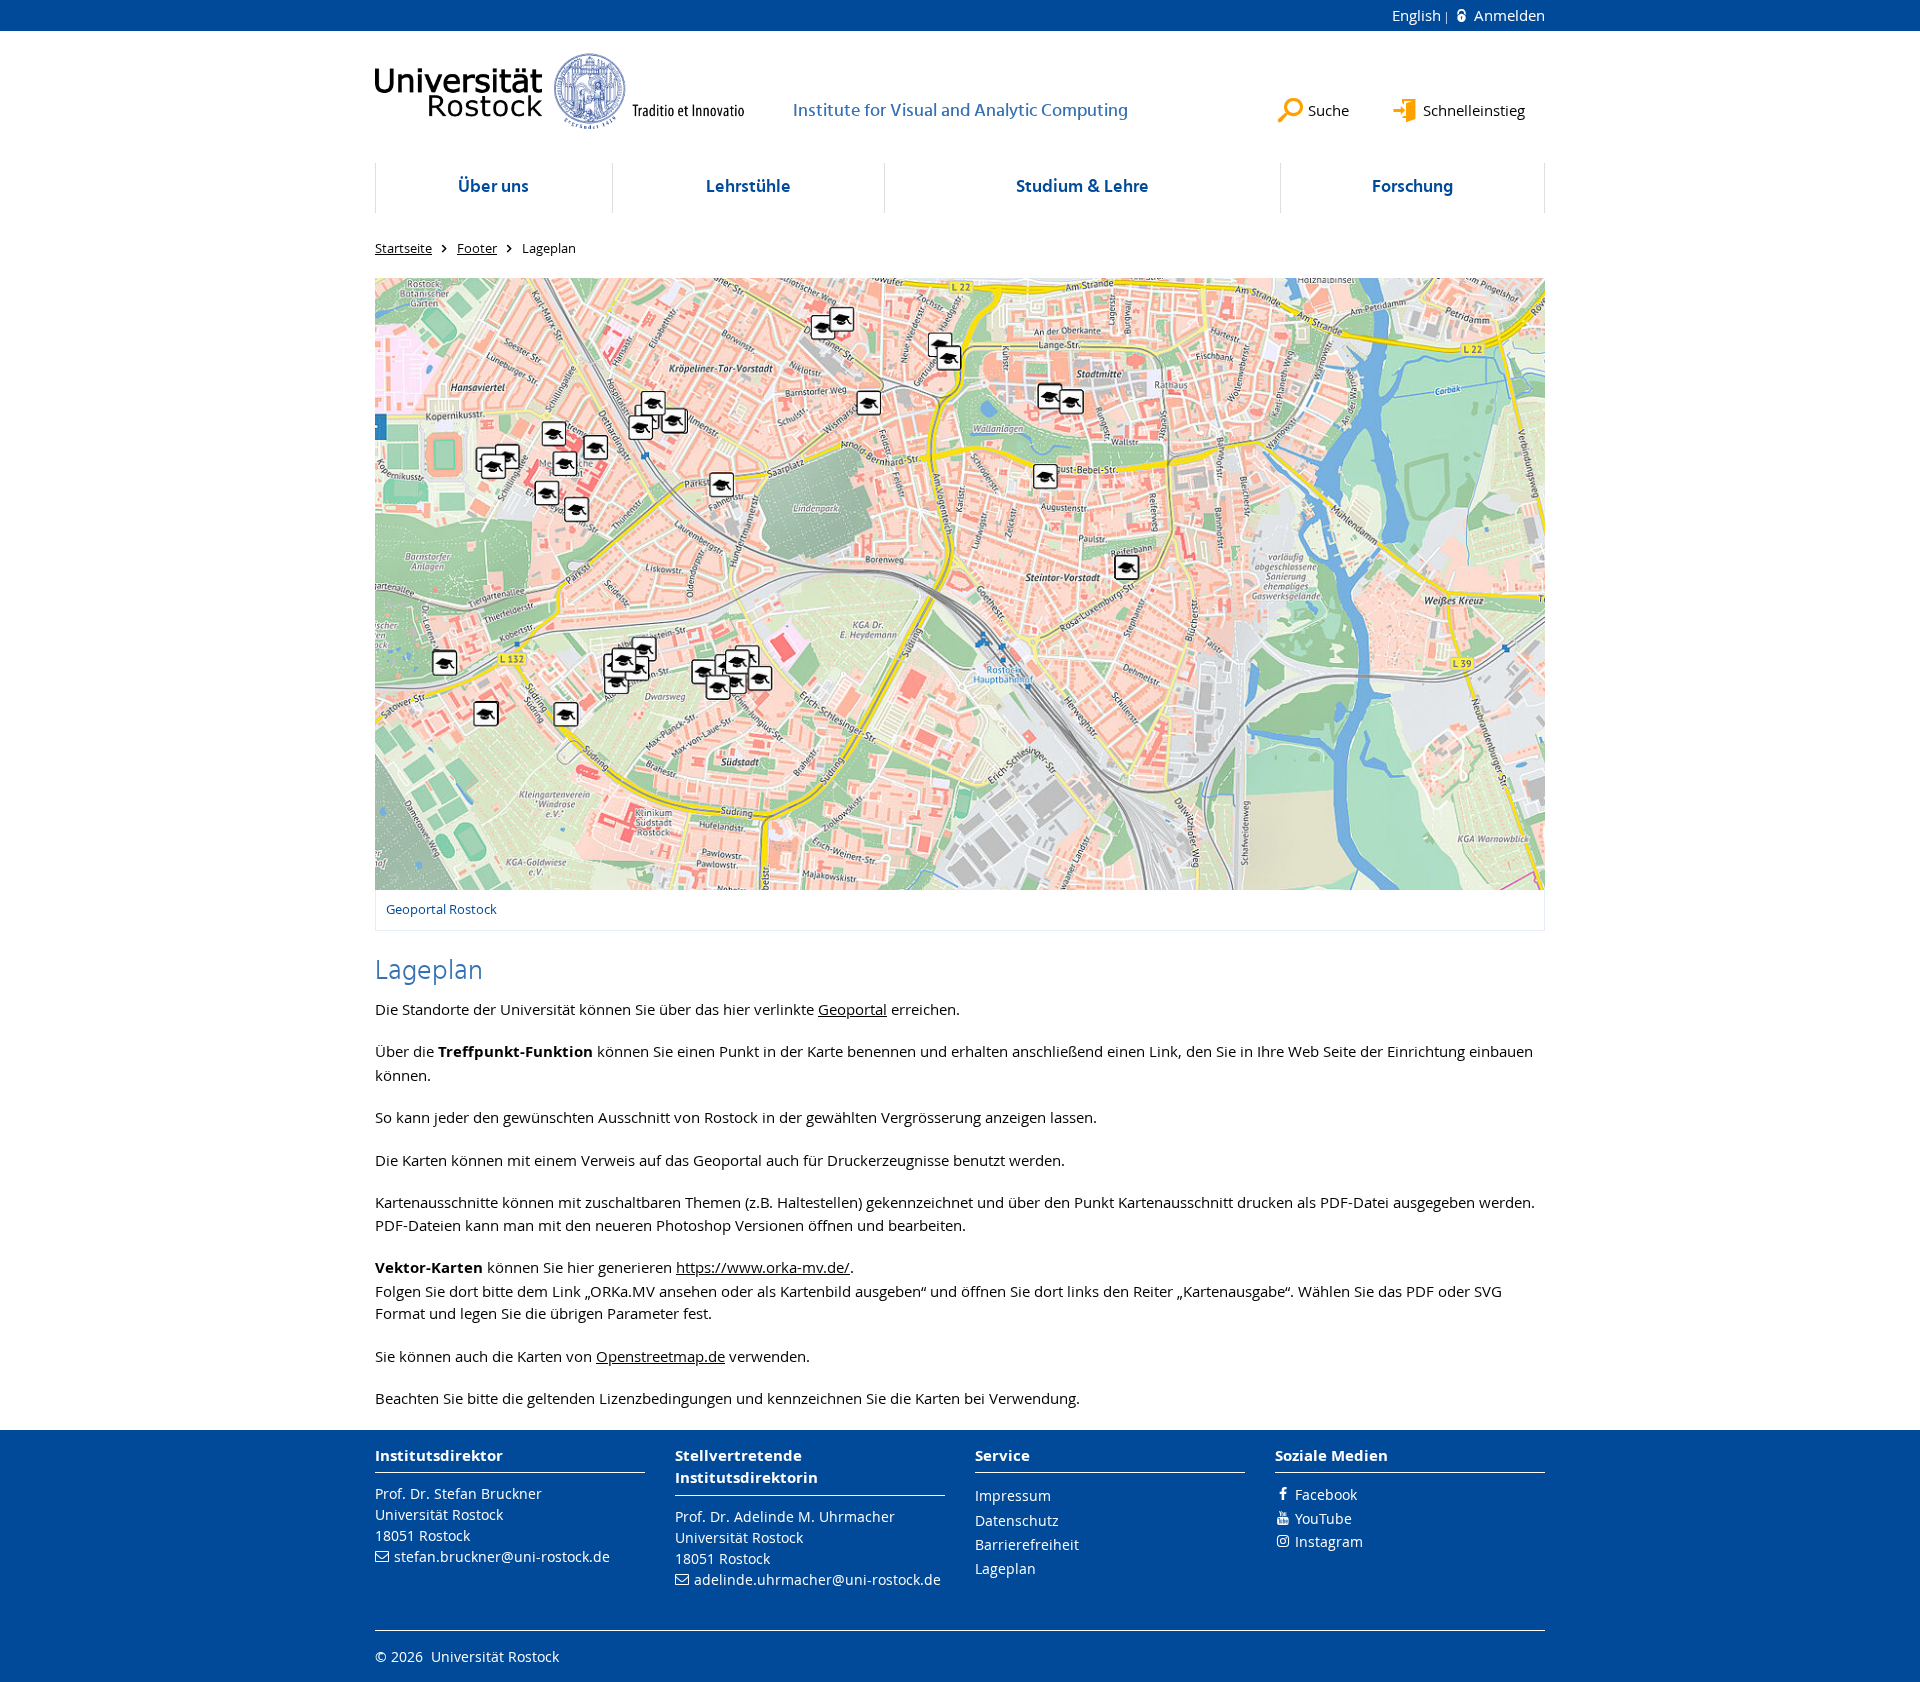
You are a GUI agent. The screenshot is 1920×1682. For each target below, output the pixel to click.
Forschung (1412, 187)
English (1418, 15)
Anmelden (1507, 15)
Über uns (493, 187)
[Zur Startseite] (560, 91)
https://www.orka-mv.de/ (763, 1267)
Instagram (1329, 1541)
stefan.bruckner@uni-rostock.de (502, 1556)
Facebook (1326, 1494)
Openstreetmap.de (660, 1356)
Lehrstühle (748, 187)
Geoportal (852, 1009)
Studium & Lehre (1082, 187)
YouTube (1323, 1518)
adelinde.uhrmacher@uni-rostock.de (817, 1579)
